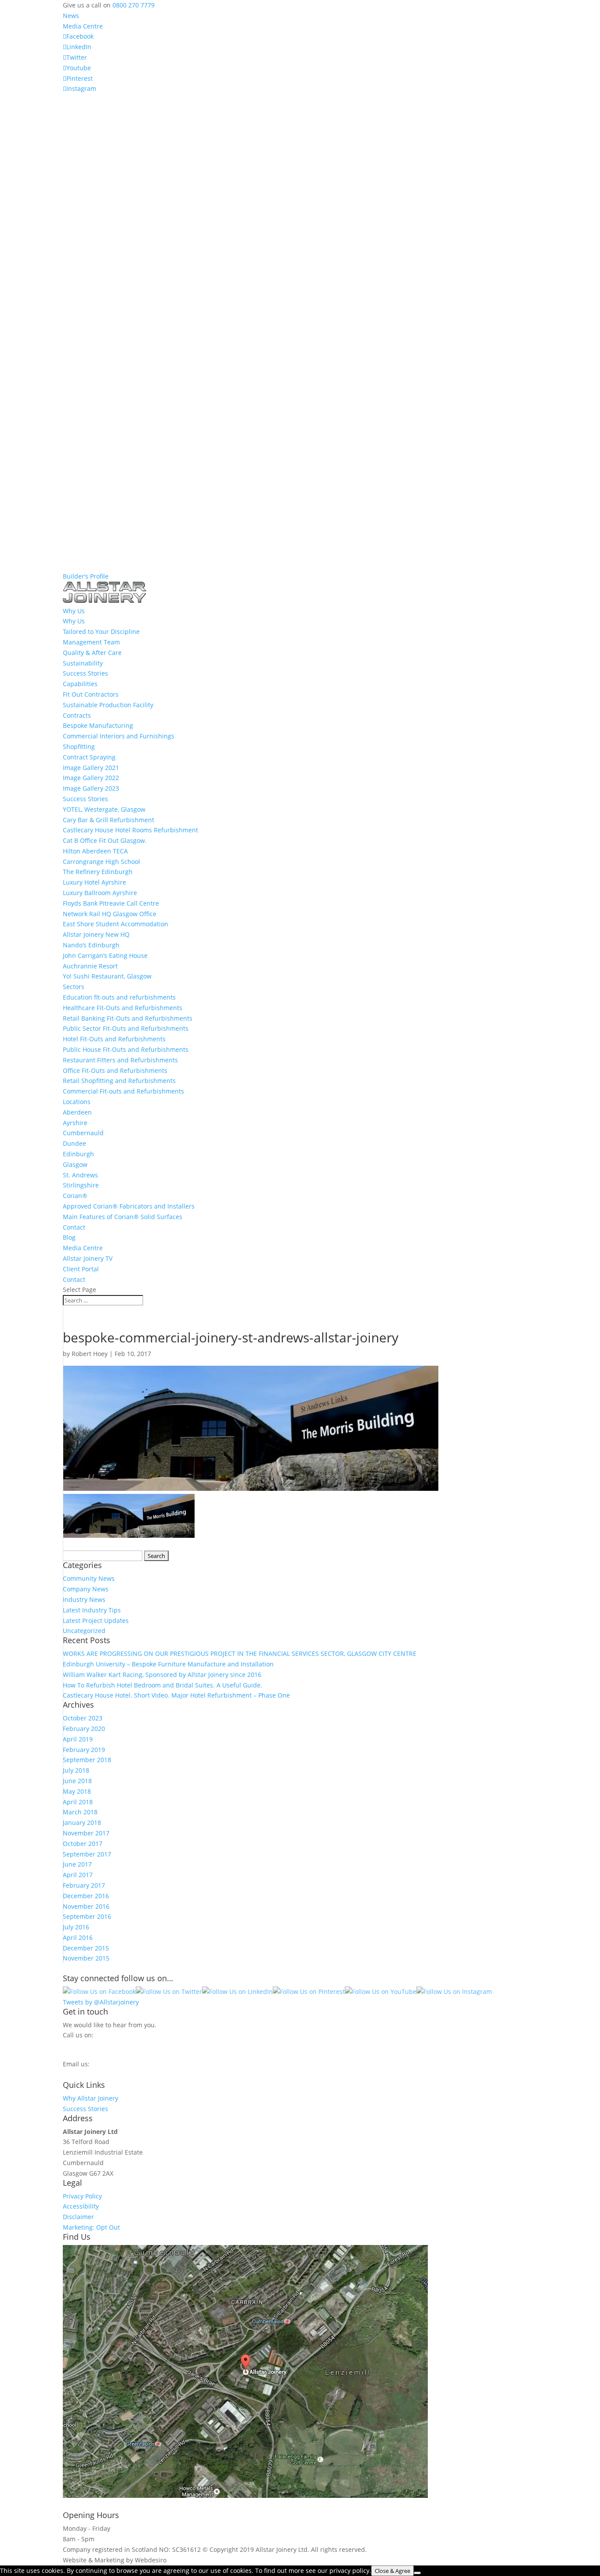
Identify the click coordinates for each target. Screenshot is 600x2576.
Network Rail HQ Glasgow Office (110, 914)
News (71, 16)
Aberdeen (77, 1112)
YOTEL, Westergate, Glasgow (104, 809)
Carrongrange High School (101, 862)
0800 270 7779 (134, 5)
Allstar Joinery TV (88, 1258)
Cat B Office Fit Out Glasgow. (105, 840)
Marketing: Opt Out (91, 2227)
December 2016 (86, 1896)
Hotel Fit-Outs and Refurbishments (114, 1039)
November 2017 (86, 1833)
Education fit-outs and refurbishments (119, 997)
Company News (86, 1589)
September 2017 (87, 1854)
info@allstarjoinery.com (102, 2073)
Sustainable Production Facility (108, 705)
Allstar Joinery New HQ (96, 934)
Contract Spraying (89, 757)
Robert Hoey (90, 1354)
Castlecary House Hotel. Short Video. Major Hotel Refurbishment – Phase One (176, 1695)
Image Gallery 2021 (91, 768)
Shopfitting (79, 747)
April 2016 (78, 1937)
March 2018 (80, 1812)
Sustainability (83, 663)
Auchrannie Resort (90, 966)
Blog (69, 1237)
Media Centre (83, 26)
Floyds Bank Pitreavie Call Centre (111, 903)
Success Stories (85, 673)
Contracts (77, 715)
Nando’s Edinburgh (91, 945)
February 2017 (84, 1885)
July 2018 (76, 1770)
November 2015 (86, 1958)
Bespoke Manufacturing (98, 725)
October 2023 (83, 1718)
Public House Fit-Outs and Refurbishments (126, 1049)
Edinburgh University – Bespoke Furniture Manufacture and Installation (168, 1664)
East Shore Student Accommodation (116, 924)
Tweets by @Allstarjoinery (101, 2002)
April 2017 (78, 1875)
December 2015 (86, 1948)
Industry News (84, 1599)
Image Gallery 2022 (91, 778)
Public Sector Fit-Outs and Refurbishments (126, 1028)
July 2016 (76, 1927)
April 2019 (78, 1739)
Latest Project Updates (96, 1621)
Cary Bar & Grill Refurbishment (108, 820)
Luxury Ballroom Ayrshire (100, 893)
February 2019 (84, 1750)
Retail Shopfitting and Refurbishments (119, 1081)
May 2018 (77, 1791)
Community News (89, 1578)
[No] (417, 2573)
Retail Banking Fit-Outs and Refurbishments (128, 1018)
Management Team (91, 642)
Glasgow (75, 1164)
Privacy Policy (82, 2196)
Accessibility (81, 2206)
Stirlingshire (81, 1185)
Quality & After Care (92, 653)
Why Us (74, 621)
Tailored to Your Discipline (101, 631)
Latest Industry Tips (92, 1610)
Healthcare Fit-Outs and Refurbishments (123, 1008)
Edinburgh (78, 1154)
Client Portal (81, 1269)
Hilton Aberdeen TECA (95, 851)
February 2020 (84, 1729)
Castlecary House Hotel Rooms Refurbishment (130, 830)
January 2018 (82, 1822)
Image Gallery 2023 (91, 788)
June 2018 (77, 1781)
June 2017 (77, 1864)
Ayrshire (75, 1123)
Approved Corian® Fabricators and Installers (129, 1206)
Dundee (74, 1143)
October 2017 (83, 1844)
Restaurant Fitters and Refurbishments (120, 1060)
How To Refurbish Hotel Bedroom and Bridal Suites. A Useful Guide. (163, 1685)
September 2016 (87, 1916)
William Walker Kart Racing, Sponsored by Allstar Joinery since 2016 (162, 1675)
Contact (74, 1227)
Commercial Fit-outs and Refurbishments (123, 1091)
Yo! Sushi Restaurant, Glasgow (107, 976)
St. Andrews (80, 1175)
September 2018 (87, 1760)
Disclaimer (78, 2217)
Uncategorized (84, 1631)
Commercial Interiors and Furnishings (119, 736)
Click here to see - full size (468, 2495)
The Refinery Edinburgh (98, 872)
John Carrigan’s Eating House (105, 955)
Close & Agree (392, 2571)
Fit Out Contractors (91, 694)
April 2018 (78, 1802)
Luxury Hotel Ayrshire (94, 882)
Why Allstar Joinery (90, 2098)
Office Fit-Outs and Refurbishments (115, 1070)
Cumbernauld (83, 1133)
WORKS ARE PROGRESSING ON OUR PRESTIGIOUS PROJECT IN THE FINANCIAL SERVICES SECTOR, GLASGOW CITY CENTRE (240, 1653)
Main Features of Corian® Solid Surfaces (123, 1217)
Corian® (75, 1196)
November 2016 (86, 1906)
